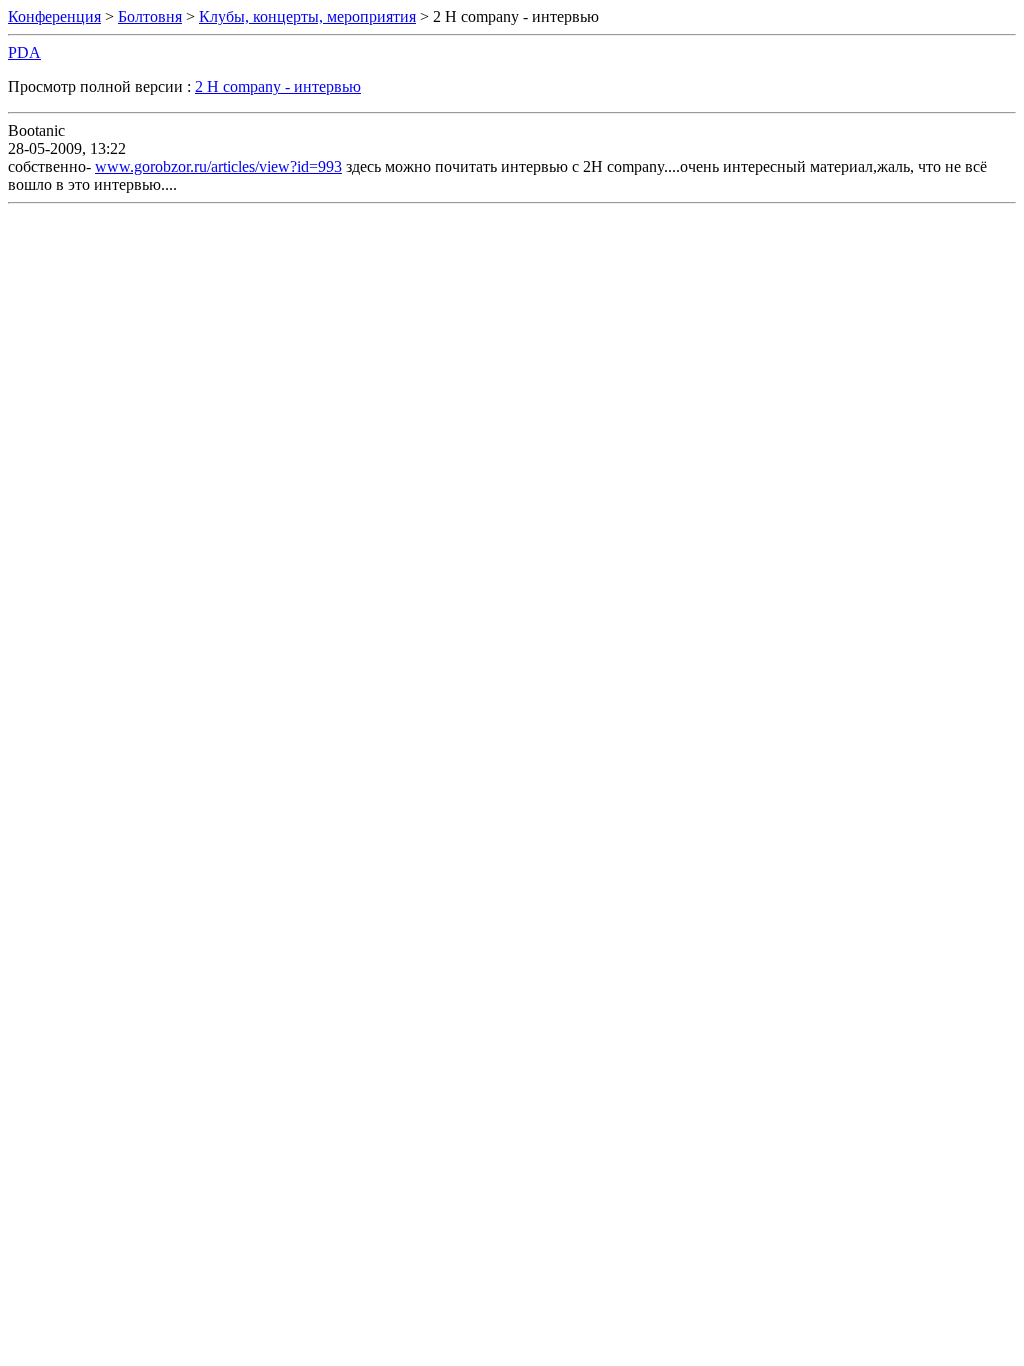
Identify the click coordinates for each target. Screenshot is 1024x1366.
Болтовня (150, 16)
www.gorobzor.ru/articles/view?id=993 (218, 166)
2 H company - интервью (278, 86)
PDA (24, 52)
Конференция (54, 16)
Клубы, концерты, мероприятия (307, 16)
